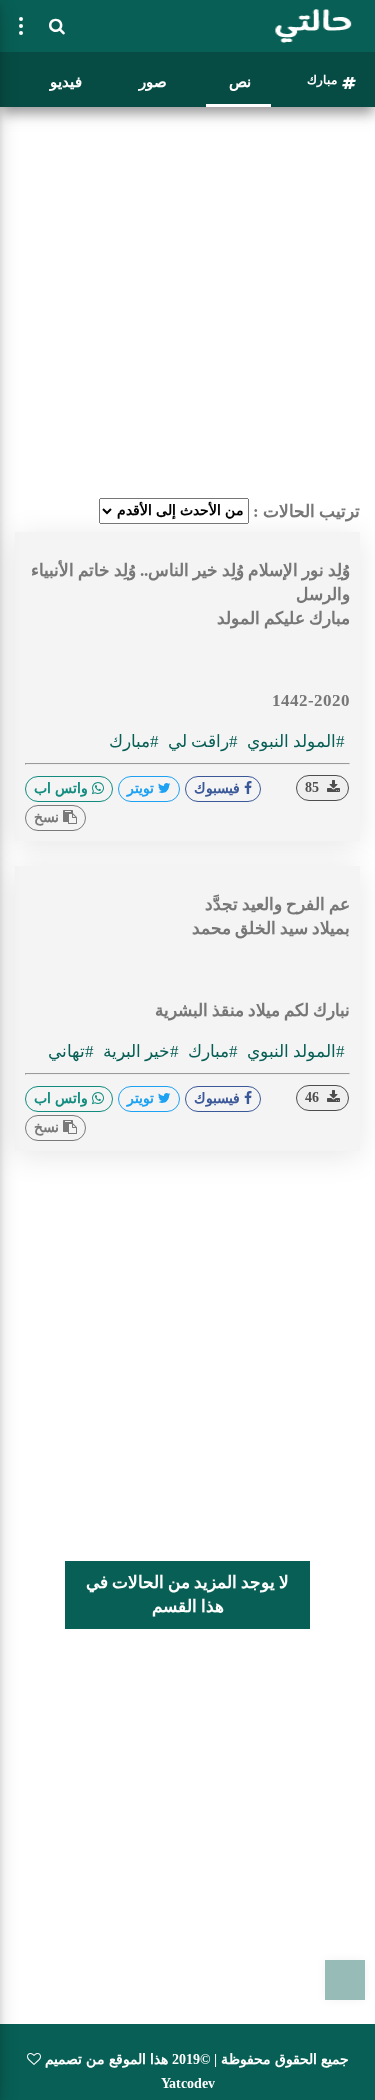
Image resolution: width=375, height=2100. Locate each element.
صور (153, 82)
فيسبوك (219, 788)
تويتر (142, 788)
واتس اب (63, 788)
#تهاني (71, 1051)
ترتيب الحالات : (306, 511)
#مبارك (134, 741)
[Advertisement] (187, 302)
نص (240, 82)
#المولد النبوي (294, 741)
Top (345, 1980)
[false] (21, 26)
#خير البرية (139, 1051)
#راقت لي (201, 741)
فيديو (66, 82)
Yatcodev (188, 2083)
